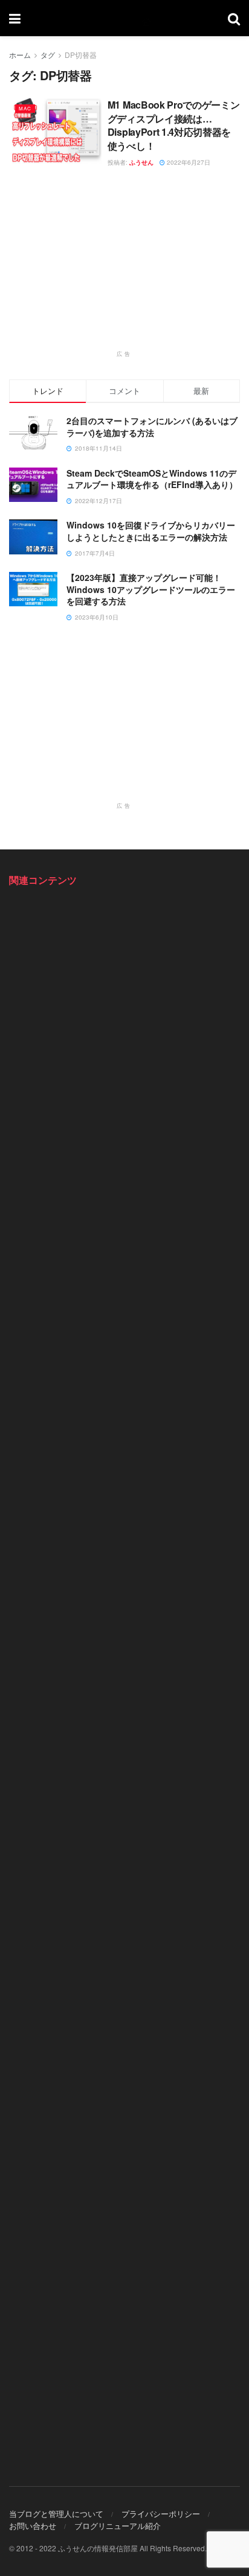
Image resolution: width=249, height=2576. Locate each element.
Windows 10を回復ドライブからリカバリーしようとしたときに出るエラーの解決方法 (151, 531)
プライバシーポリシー (161, 2514)
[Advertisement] (124, 265)
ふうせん (141, 162)
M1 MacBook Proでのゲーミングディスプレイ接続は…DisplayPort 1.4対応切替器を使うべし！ (174, 125)
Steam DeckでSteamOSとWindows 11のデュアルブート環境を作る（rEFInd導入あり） (152, 479)
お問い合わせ (33, 2526)
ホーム (20, 55)
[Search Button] (234, 18)
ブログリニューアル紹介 (118, 2526)
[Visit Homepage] (124, 18)
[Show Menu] (15, 18)
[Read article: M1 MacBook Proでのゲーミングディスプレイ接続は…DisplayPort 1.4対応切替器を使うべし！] (55, 131)
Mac (25, 108)
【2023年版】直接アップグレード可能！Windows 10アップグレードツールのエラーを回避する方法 (151, 589)
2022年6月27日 (188, 162)
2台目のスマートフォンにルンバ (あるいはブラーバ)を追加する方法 (152, 427)
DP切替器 (81, 55)
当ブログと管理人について (56, 2514)
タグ (48, 55)
